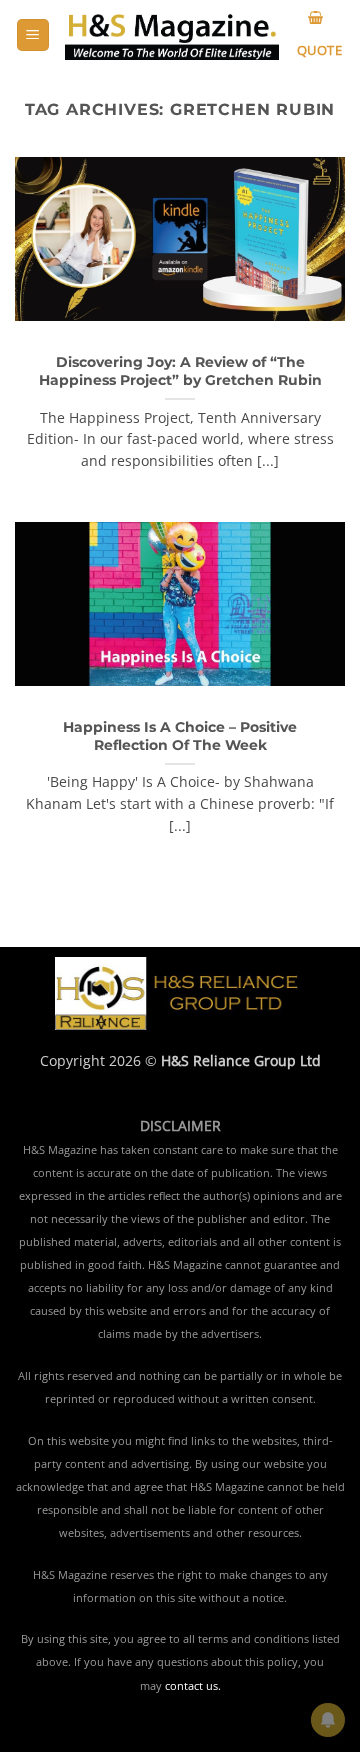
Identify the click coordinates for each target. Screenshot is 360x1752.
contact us (191, 1686)
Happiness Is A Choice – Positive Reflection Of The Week (180, 736)
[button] (33, 35)
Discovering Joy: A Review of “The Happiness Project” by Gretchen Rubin (180, 371)
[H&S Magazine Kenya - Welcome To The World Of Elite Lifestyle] (172, 35)
